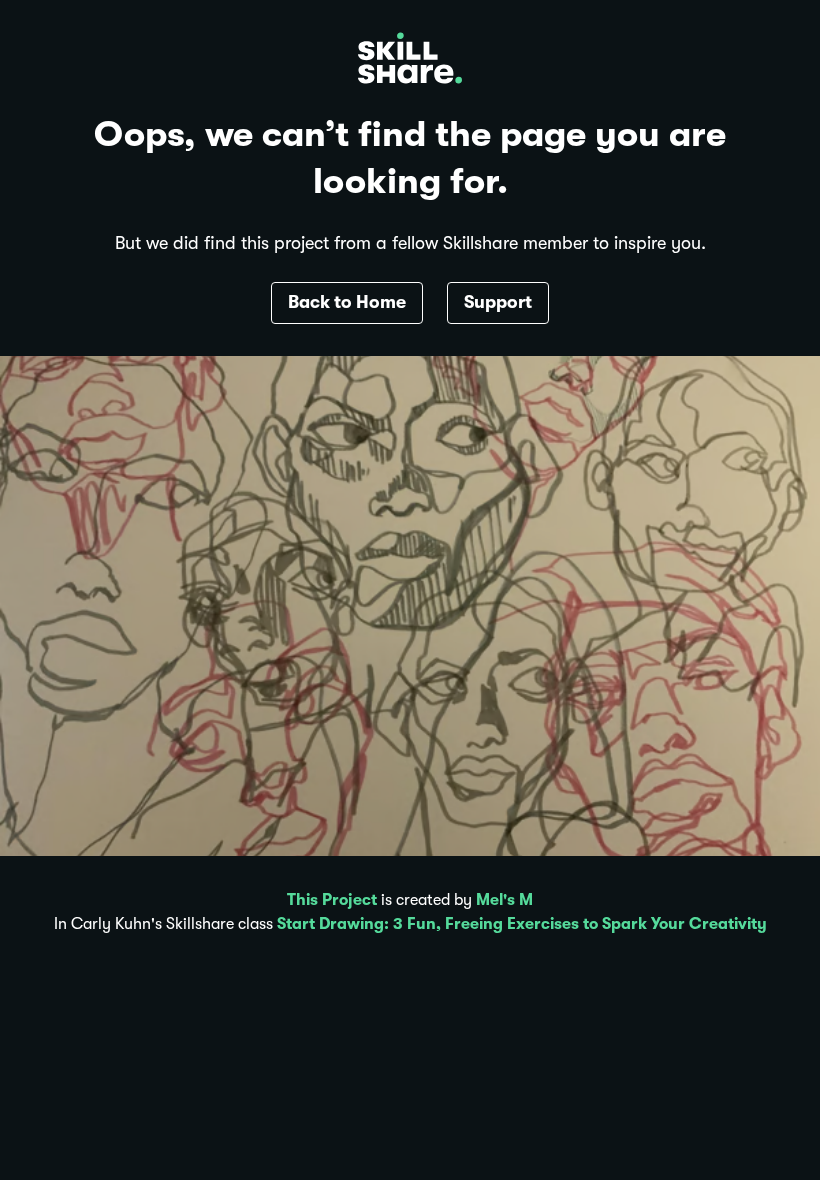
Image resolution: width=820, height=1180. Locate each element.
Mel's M (504, 900)
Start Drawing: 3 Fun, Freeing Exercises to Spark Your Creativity (522, 924)
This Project (332, 900)
